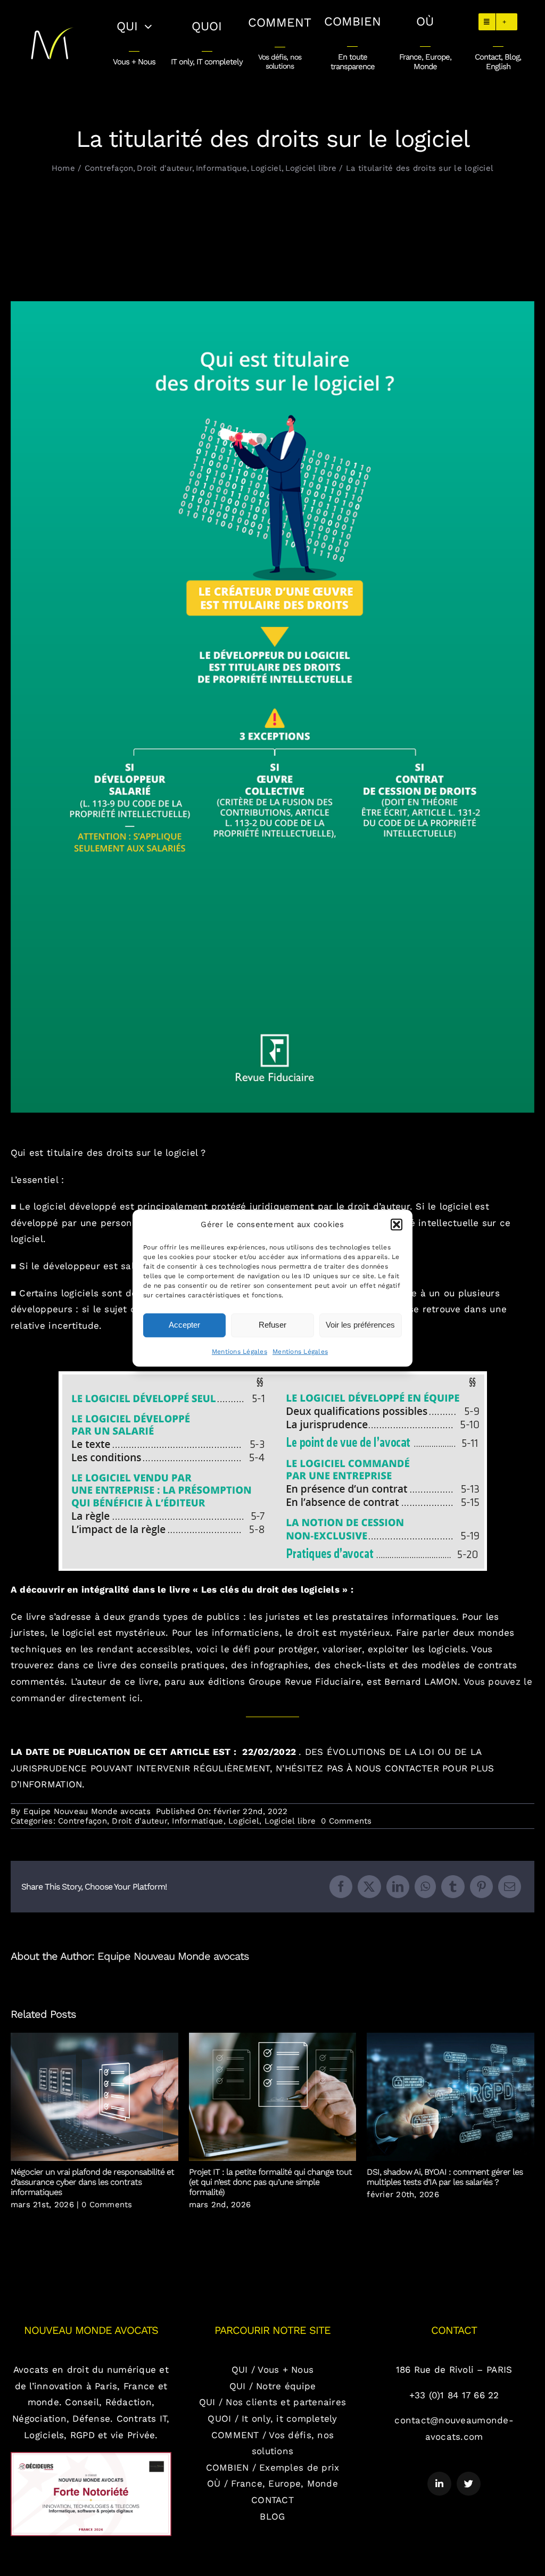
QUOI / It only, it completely (272, 2418)
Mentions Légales (240, 1352)
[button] (397, 1224)
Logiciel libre (290, 1821)
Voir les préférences (360, 1325)
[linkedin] (439, 2484)
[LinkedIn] (398, 1887)
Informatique (197, 1821)
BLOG (272, 2516)
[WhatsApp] (425, 1887)
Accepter (184, 1325)
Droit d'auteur (139, 1821)
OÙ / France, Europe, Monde (272, 2483)
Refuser (272, 1325)
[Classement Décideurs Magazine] (91, 2456)
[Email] (510, 1887)
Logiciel (244, 1821)
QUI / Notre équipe (273, 2386)
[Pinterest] (481, 1887)
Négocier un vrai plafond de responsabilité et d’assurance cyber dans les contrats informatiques (94, 2097)
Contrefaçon (82, 1821)
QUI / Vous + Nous (272, 2370)
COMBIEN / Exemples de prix (273, 2467)
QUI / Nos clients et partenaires (272, 2402)
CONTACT (272, 2500)
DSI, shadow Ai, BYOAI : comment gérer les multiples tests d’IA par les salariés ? (451, 2097)
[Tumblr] (453, 1887)
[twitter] (469, 2484)
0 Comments (346, 1821)
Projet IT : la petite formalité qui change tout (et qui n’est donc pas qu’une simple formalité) (273, 2097)
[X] (369, 1887)
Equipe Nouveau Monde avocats (87, 1811)
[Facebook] (341, 1887)
